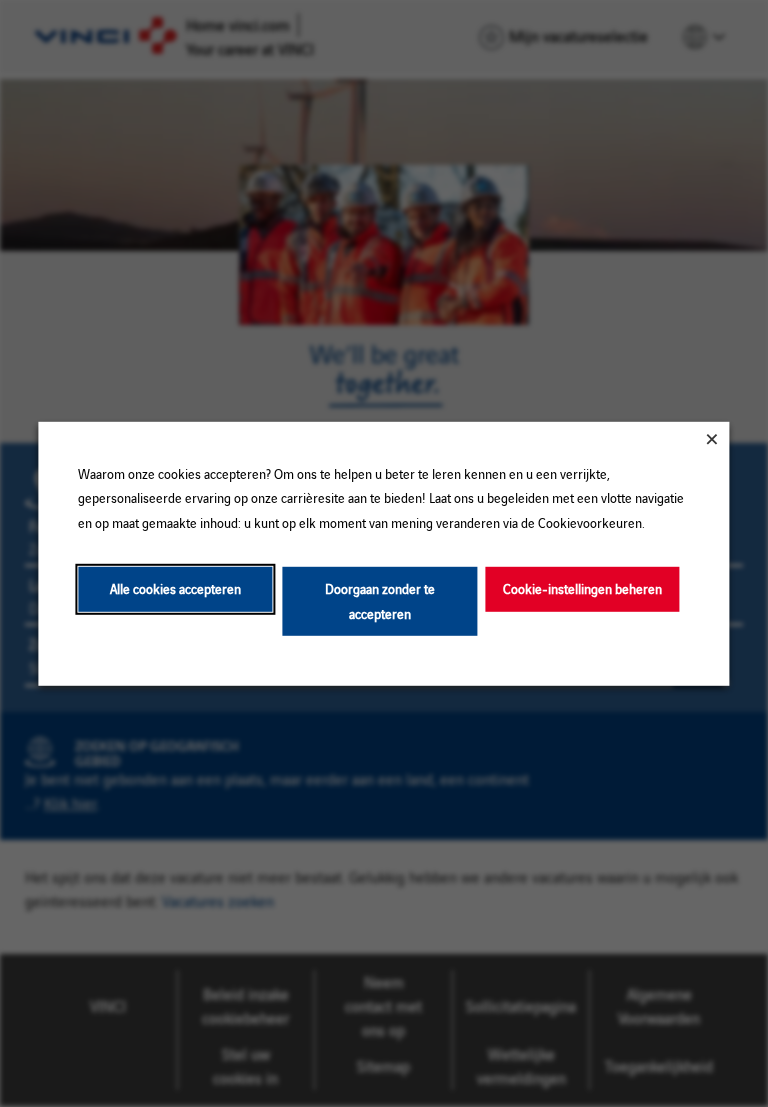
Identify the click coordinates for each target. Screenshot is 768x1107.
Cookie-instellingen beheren (582, 588)
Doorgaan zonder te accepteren (380, 600)
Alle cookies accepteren (175, 588)
